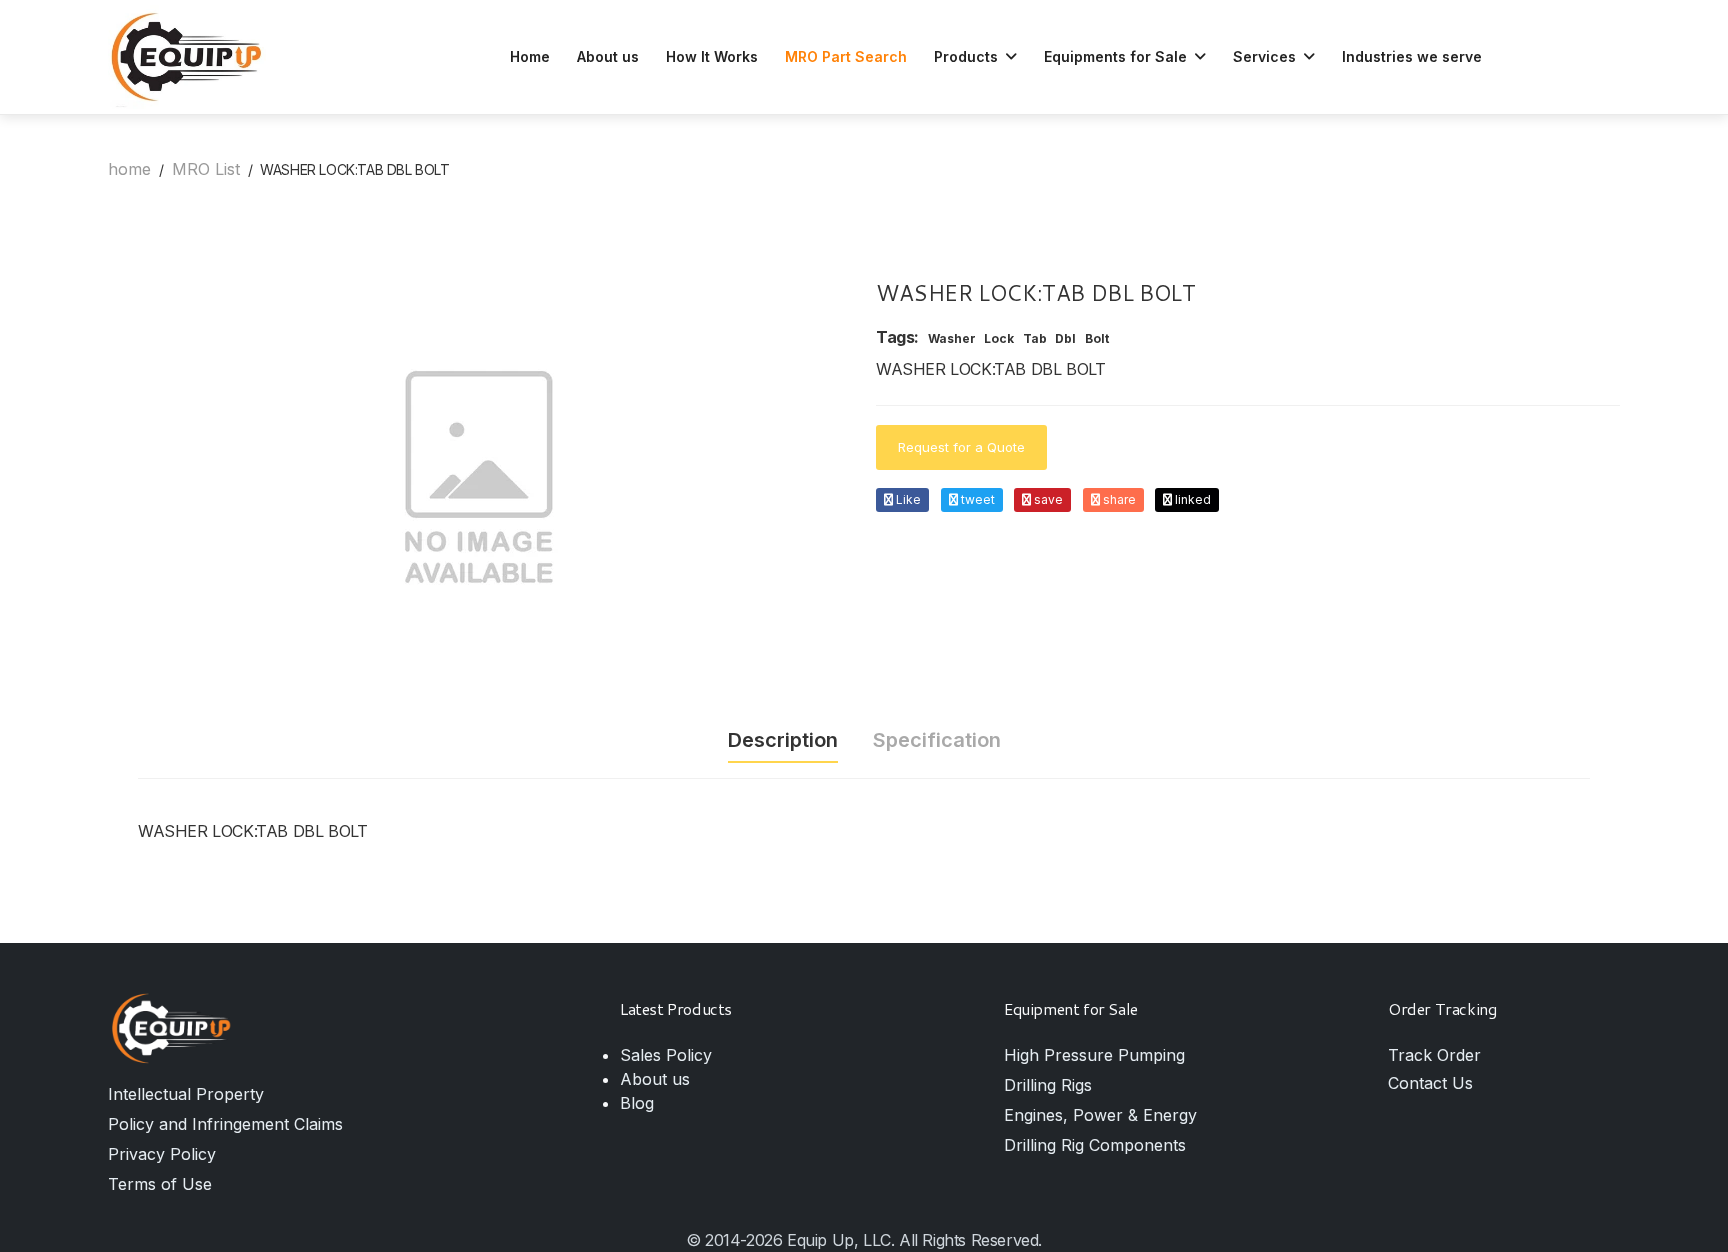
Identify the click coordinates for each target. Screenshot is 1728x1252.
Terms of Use (160, 1184)
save (1047, 499)
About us (608, 56)
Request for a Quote (961, 447)
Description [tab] (783, 740)
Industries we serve (1412, 56)
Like (907, 499)
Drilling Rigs (1048, 1085)
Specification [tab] (937, 740)
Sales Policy (666, 1055)
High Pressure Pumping (1094, 1055)
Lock (999, 339)
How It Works (712, 56)
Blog (637, 1103)
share (1118, 499)
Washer (952, 339)
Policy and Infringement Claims (225, 1124)
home (129, 169)
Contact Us (1430, 1083)
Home (530, 56)
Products (968, 56)
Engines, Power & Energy (1100, 1115)
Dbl (1065, 339)
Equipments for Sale (1117, 56)
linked (1191, 499)
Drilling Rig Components (1095, 1145)
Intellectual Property (186, 1094)
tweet (976, 499)
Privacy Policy (162, 1154)
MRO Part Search (846, 56)
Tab (1035, 339)
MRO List (206, 169)
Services (1266, 56)
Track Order (1434, 1055)
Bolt (1097, 339)
